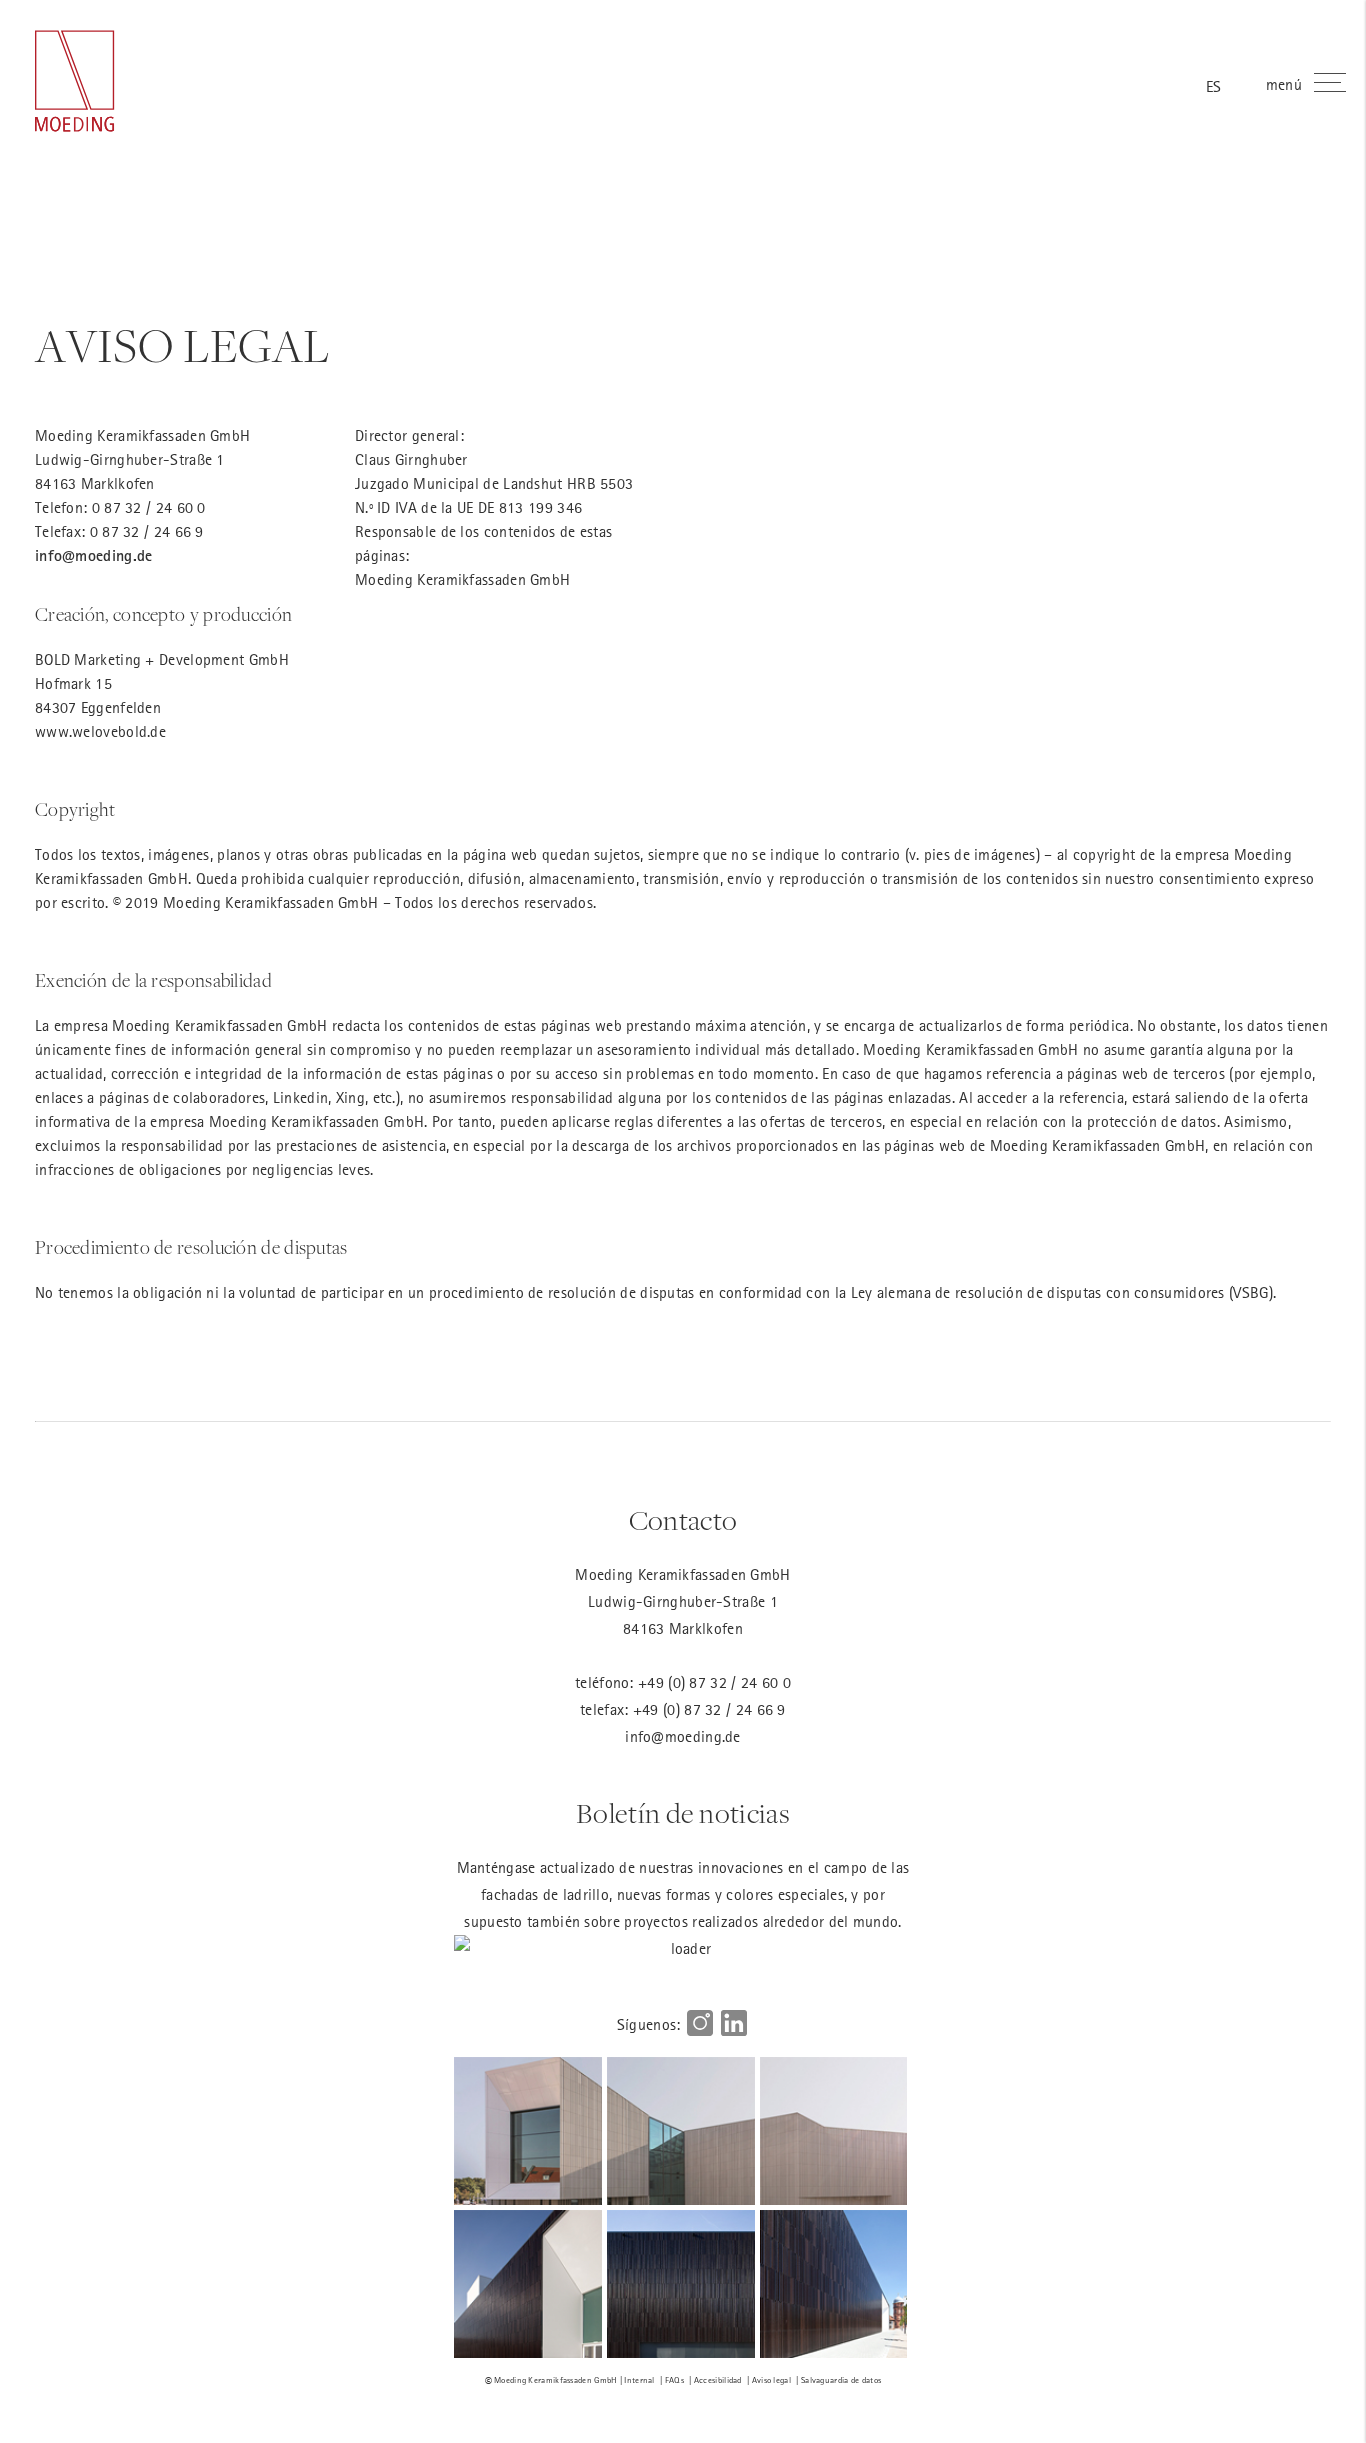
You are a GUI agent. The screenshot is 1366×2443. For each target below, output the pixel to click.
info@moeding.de (94, 555)
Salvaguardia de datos (841, 2379)
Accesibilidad (718, 2379)
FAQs (674, 2379)
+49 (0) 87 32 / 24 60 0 (714, 1682)
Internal (639, 2379)
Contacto (683, 1521)
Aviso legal (771, 2379)
